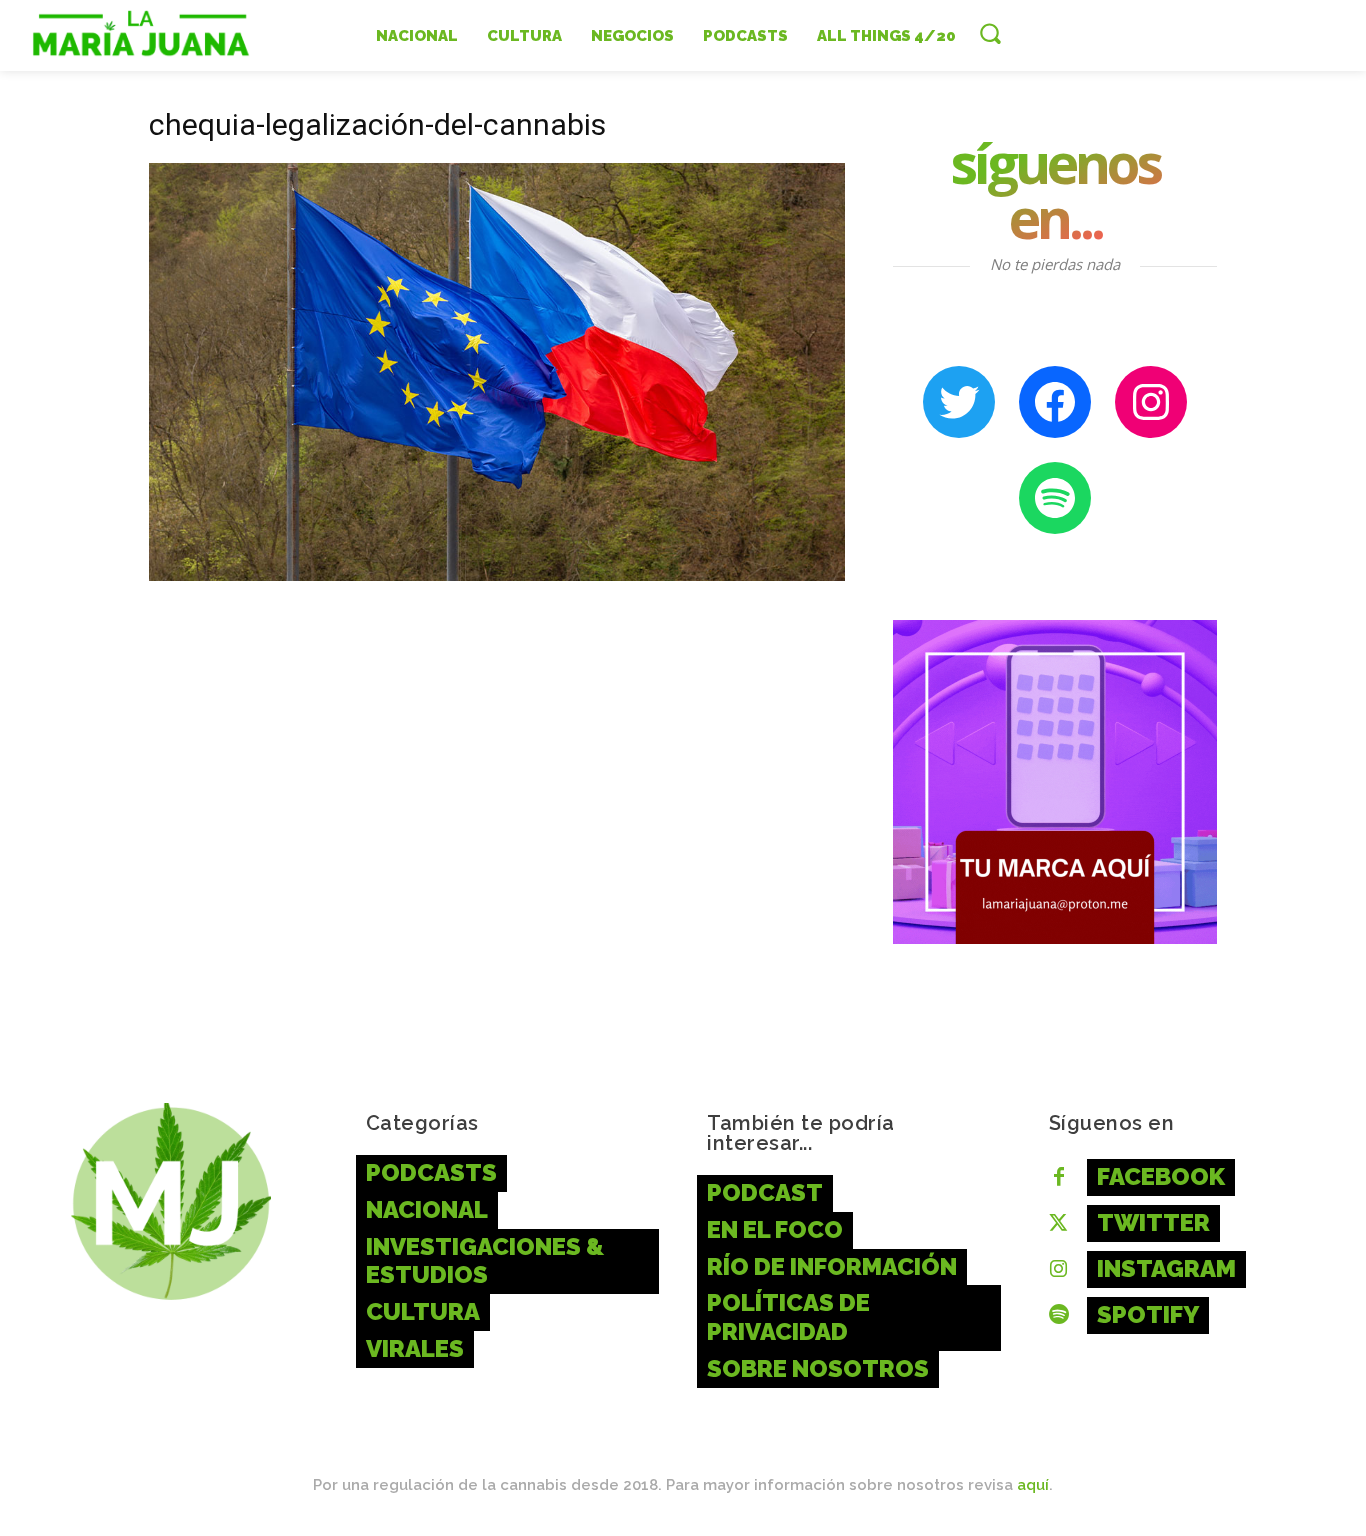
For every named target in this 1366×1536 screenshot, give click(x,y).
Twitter (1153, 1222)
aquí (1033, 1485)
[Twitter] (1059, 1224)
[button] (990, 33)
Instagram (1166, 1268)
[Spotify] (1059, 1316)
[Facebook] (1059, 1178)
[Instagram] (1059, 1270)
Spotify (1148, 1314)
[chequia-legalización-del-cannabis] (497, 575)
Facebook (1161, 1176)
